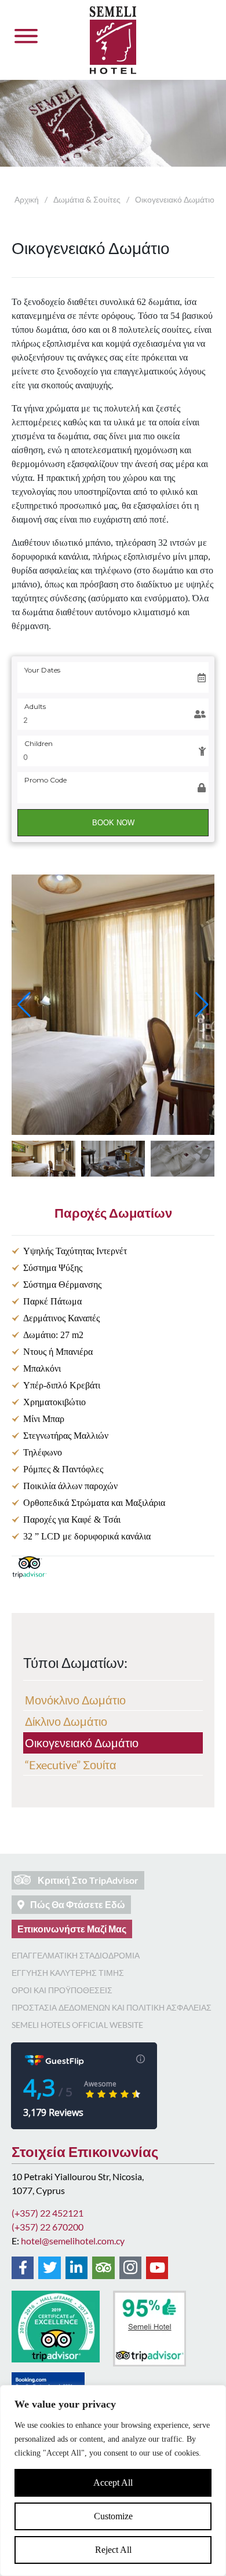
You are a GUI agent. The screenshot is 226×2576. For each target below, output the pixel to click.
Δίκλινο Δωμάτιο (66, 1721)
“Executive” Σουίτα (71, 1765)
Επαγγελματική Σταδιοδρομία (76, 1955)
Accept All (113, 2483)
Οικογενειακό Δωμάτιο (82, 1743)
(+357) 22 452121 (48, 2213)
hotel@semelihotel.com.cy (73, 2241)
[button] (24, 1005)
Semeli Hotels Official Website (77, 2025)
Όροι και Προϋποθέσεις (62, 1990)
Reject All (113, 2550)
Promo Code (45, 780)
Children (39, 743)
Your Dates (42, 670)
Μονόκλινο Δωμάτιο (75, 1700)
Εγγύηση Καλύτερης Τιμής (68, 1973)
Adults (35, 706)
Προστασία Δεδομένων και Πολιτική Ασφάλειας (112, 2007)
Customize (113, 2516)
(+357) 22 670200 (48, 2227)
